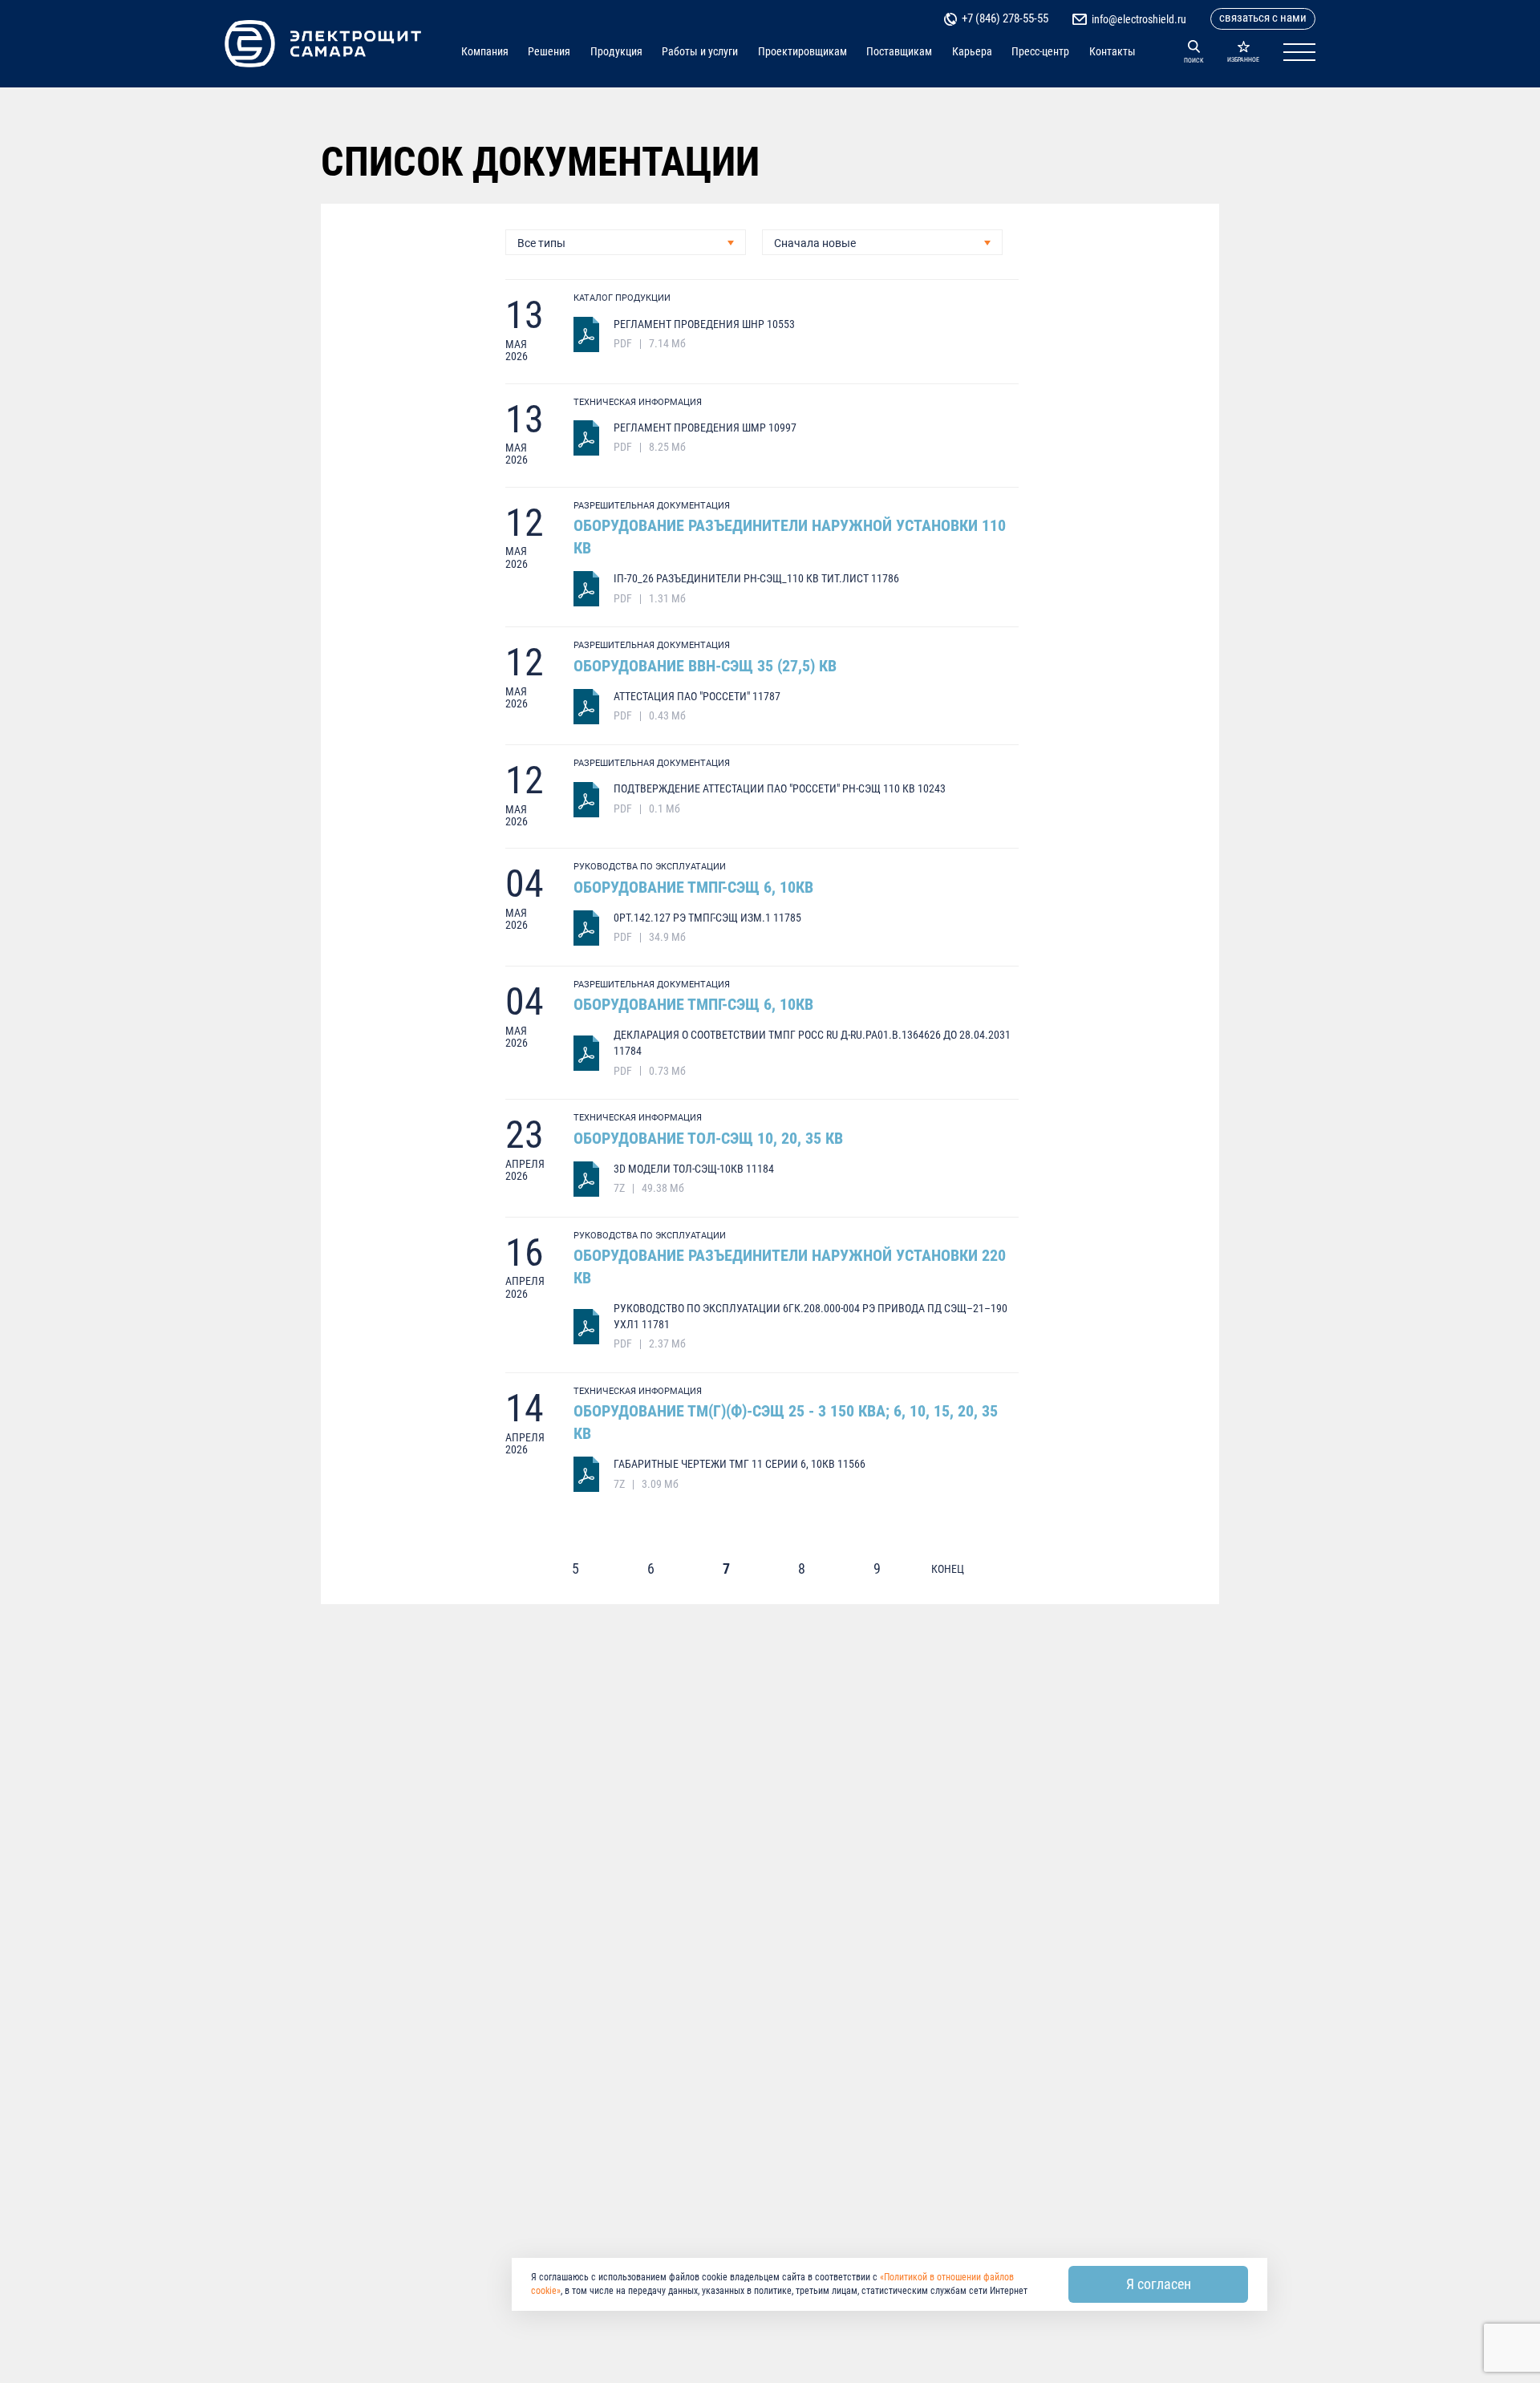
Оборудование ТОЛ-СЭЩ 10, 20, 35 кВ (708, 1138)
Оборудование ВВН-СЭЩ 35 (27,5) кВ (705, 666)
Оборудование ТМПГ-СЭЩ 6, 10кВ (693, 887)
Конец (948, 1569)
